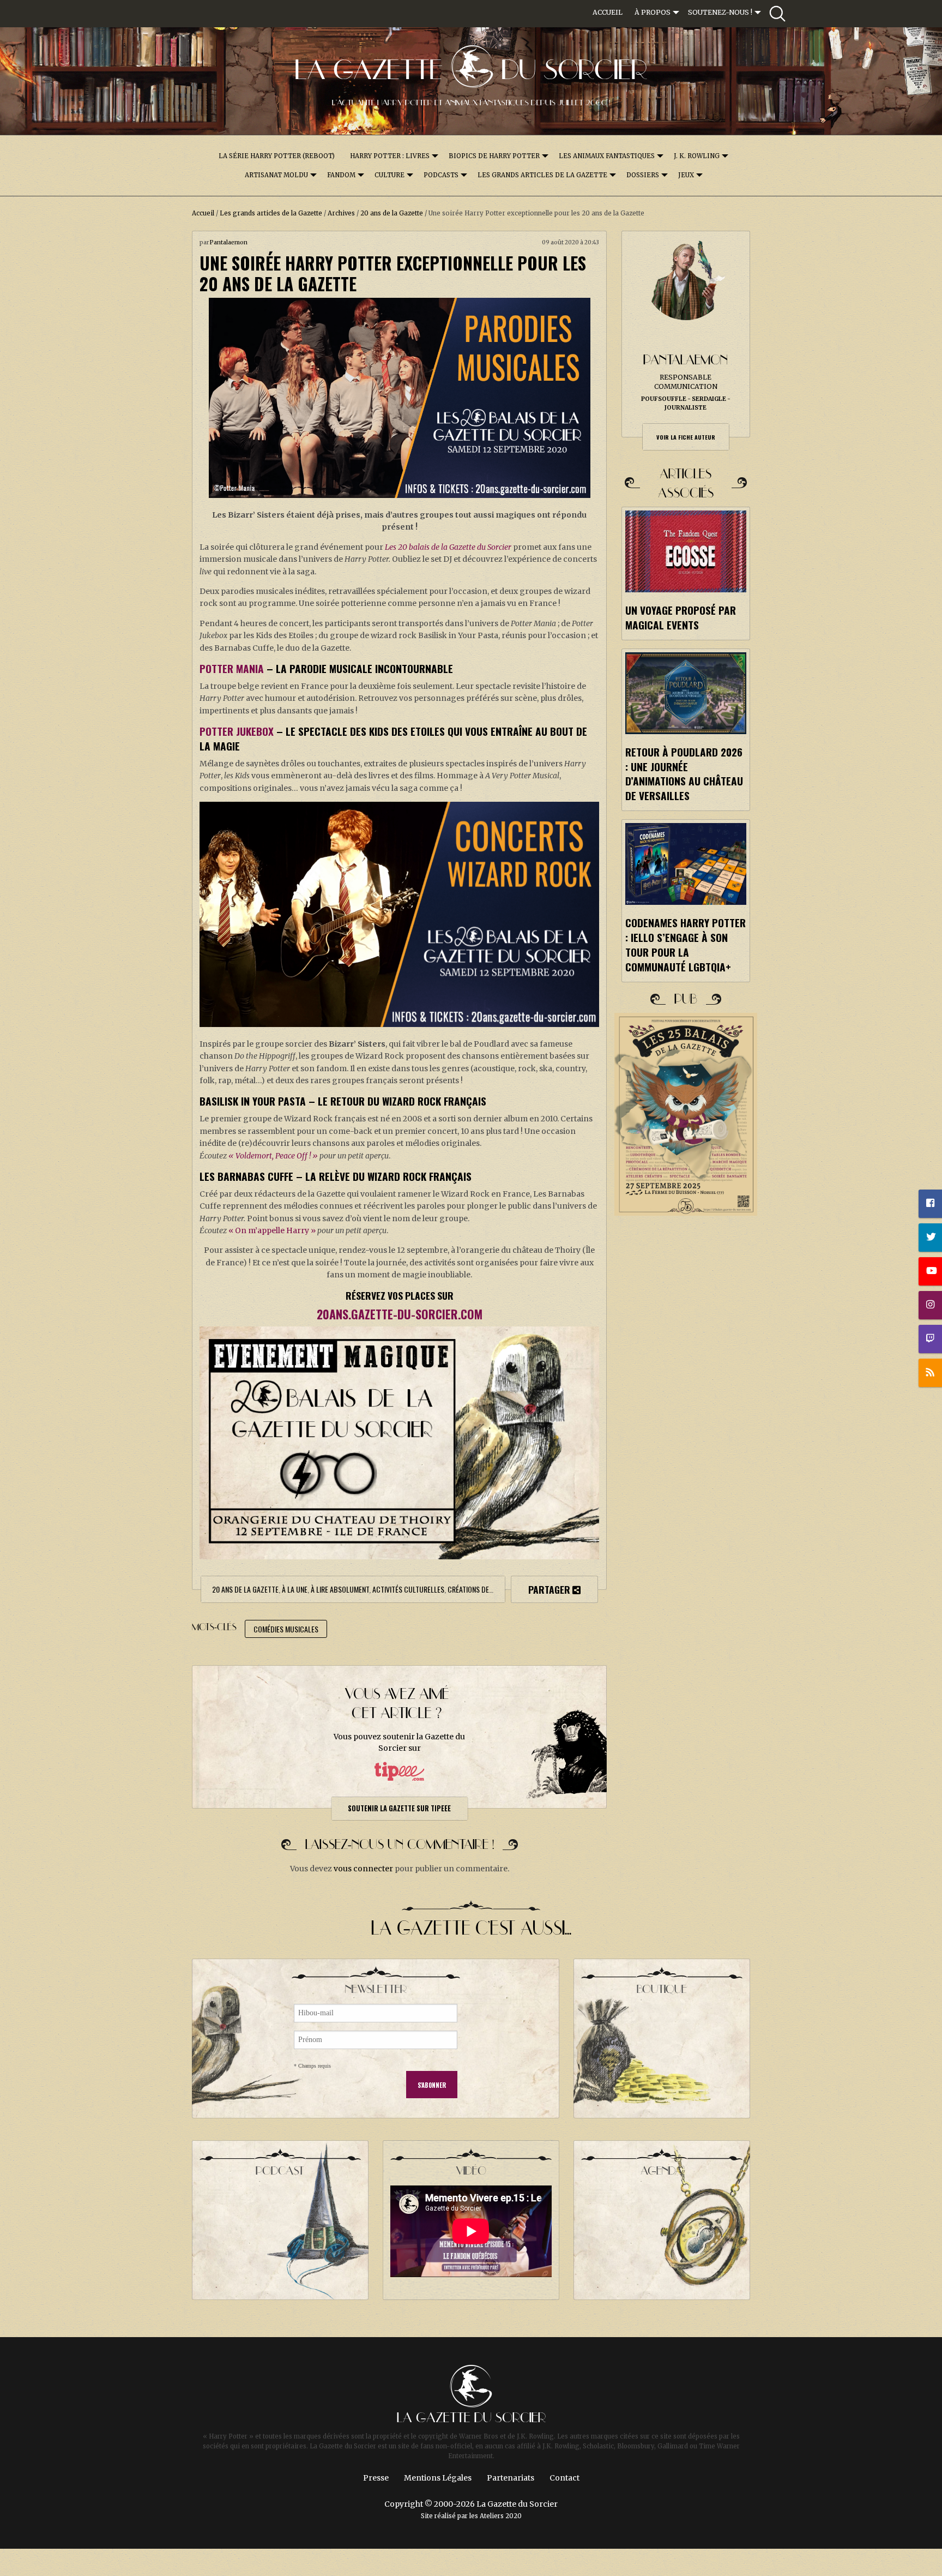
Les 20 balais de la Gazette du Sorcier (448, 547)
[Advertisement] (686, 1421)
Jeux (686, 175)
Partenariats (511, 2478)
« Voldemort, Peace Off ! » (273, 1156)
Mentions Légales (438, 2478)
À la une (295, 1589)
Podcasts (441, 175)
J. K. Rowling (697, 156)
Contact (564, 2478)
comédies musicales (286, 1629)
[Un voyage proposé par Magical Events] (686, 551)
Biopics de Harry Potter (494, 156)
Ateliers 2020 (501, 2516)
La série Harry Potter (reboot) (277, 156)
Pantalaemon (229, 242)
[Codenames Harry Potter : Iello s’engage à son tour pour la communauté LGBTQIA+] (686, 864)
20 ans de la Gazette (392, 213)
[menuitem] (608, 13)
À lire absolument (340, 1589)
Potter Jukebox (237, 731)
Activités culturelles (408, 1589)
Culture (390, 175)
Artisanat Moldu (276, 175)
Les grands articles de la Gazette (542, 175)
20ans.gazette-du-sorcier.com (400, 1314)
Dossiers (643, 175)
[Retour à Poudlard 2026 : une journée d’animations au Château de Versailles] (686, 693)
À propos (653, 12)
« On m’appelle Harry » (272, 1230)
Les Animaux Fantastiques (607, 156)
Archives (341, 213)
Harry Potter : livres (390, 156)
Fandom (341, 175)
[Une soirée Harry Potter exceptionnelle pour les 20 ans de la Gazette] (399, 398)
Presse (376, 2478)
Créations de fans (476, 1589)
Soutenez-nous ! (720, 12)
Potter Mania (232, 668)
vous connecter (363, 1869)
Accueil (608, 12)
